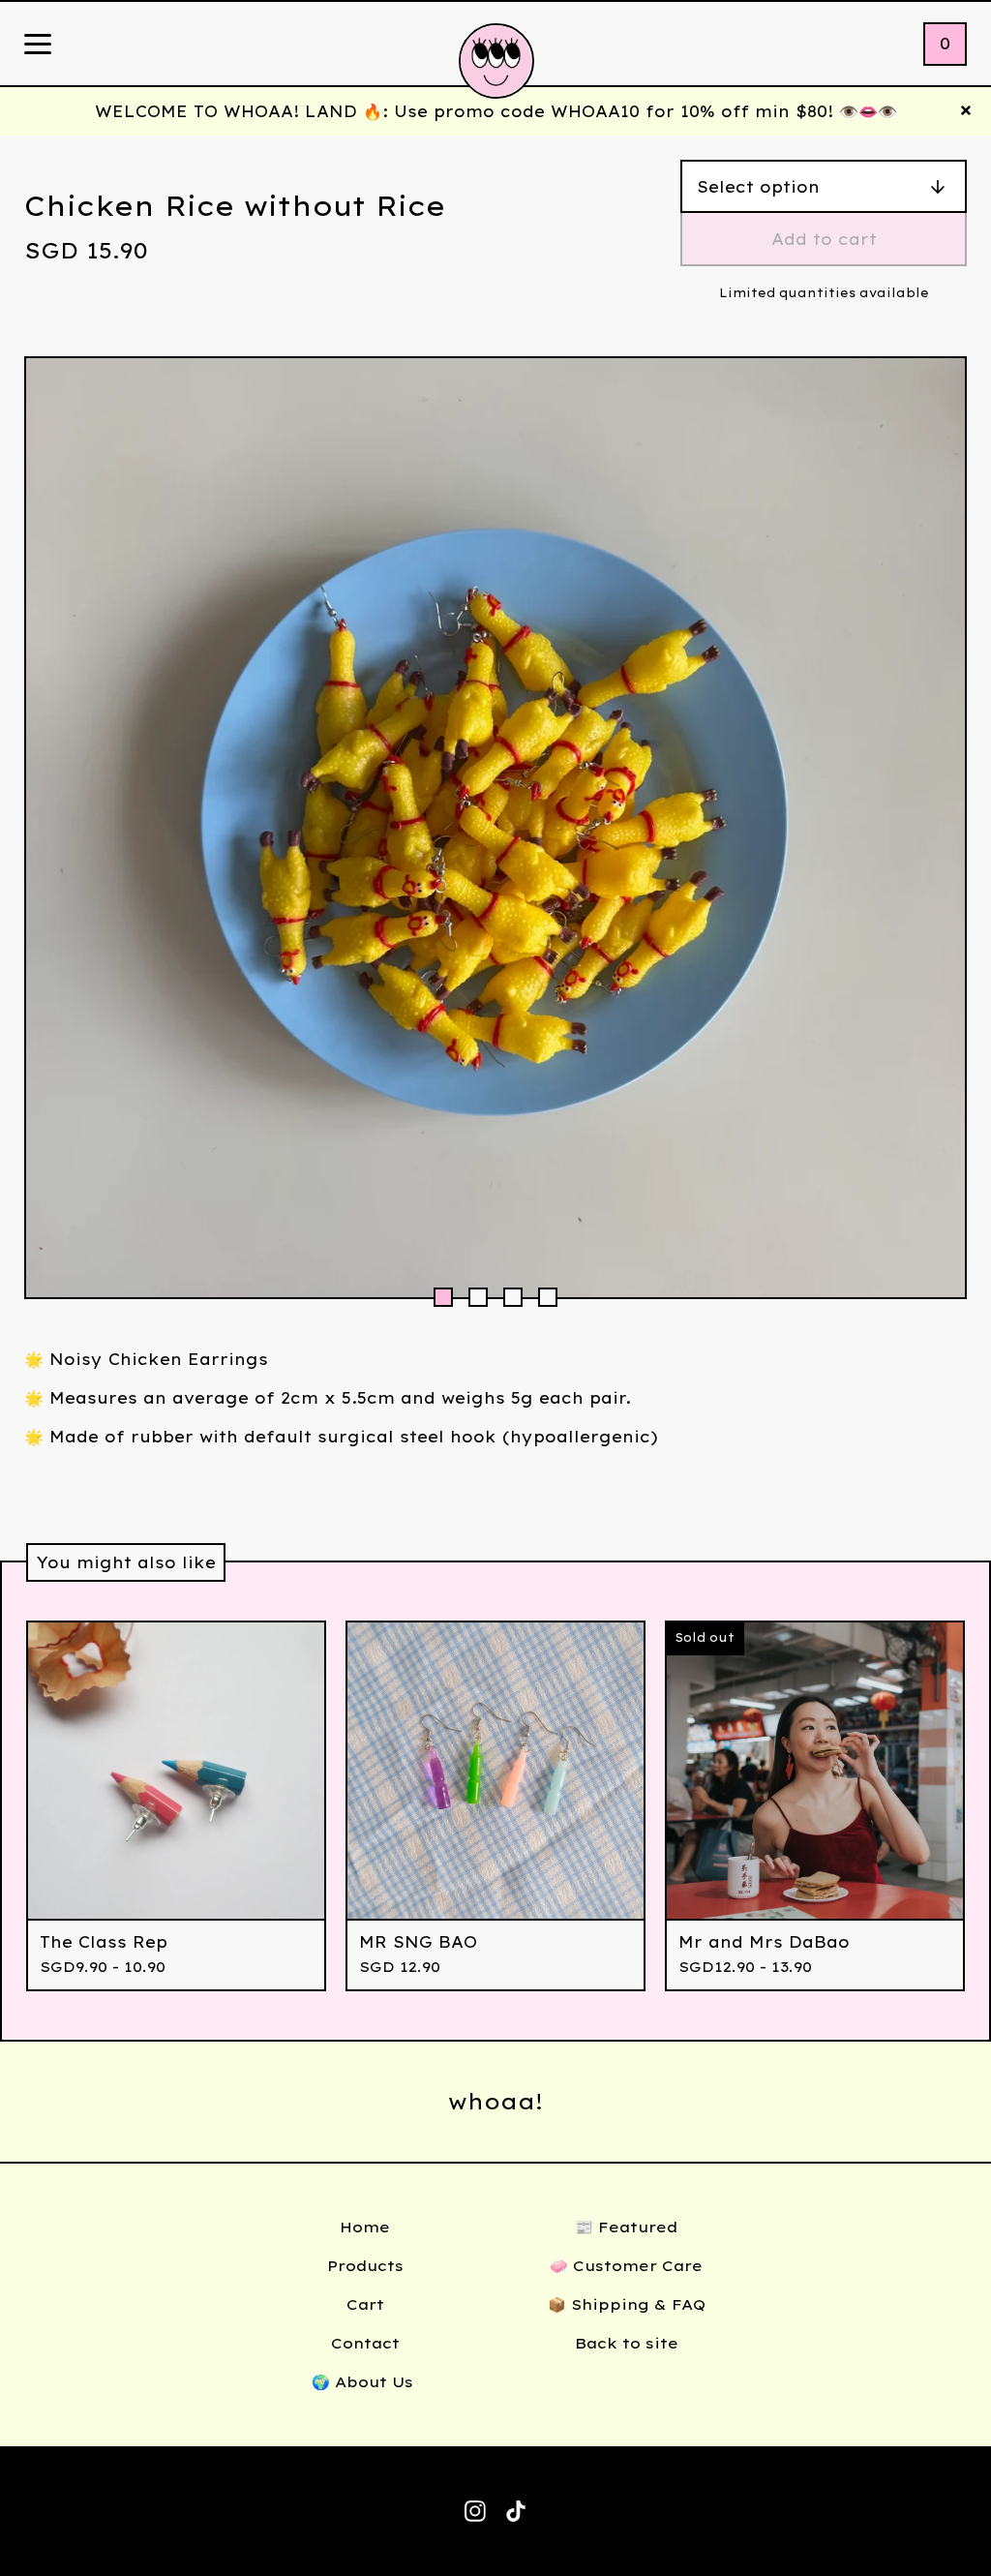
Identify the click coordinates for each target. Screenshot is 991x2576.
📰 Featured (626, 2227)
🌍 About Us (365, 2382)
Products (365, 2266)
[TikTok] (516, 2511)
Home (365, 2227)
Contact (365, 2343)
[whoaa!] (496, 61)
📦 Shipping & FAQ (627, 2304)
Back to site (627, 2343)
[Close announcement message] (966, 111)
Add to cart (824, 239)
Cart (365, 2304)
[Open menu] (38, 45)
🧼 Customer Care (626, 2266)
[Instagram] (475, 2511)
